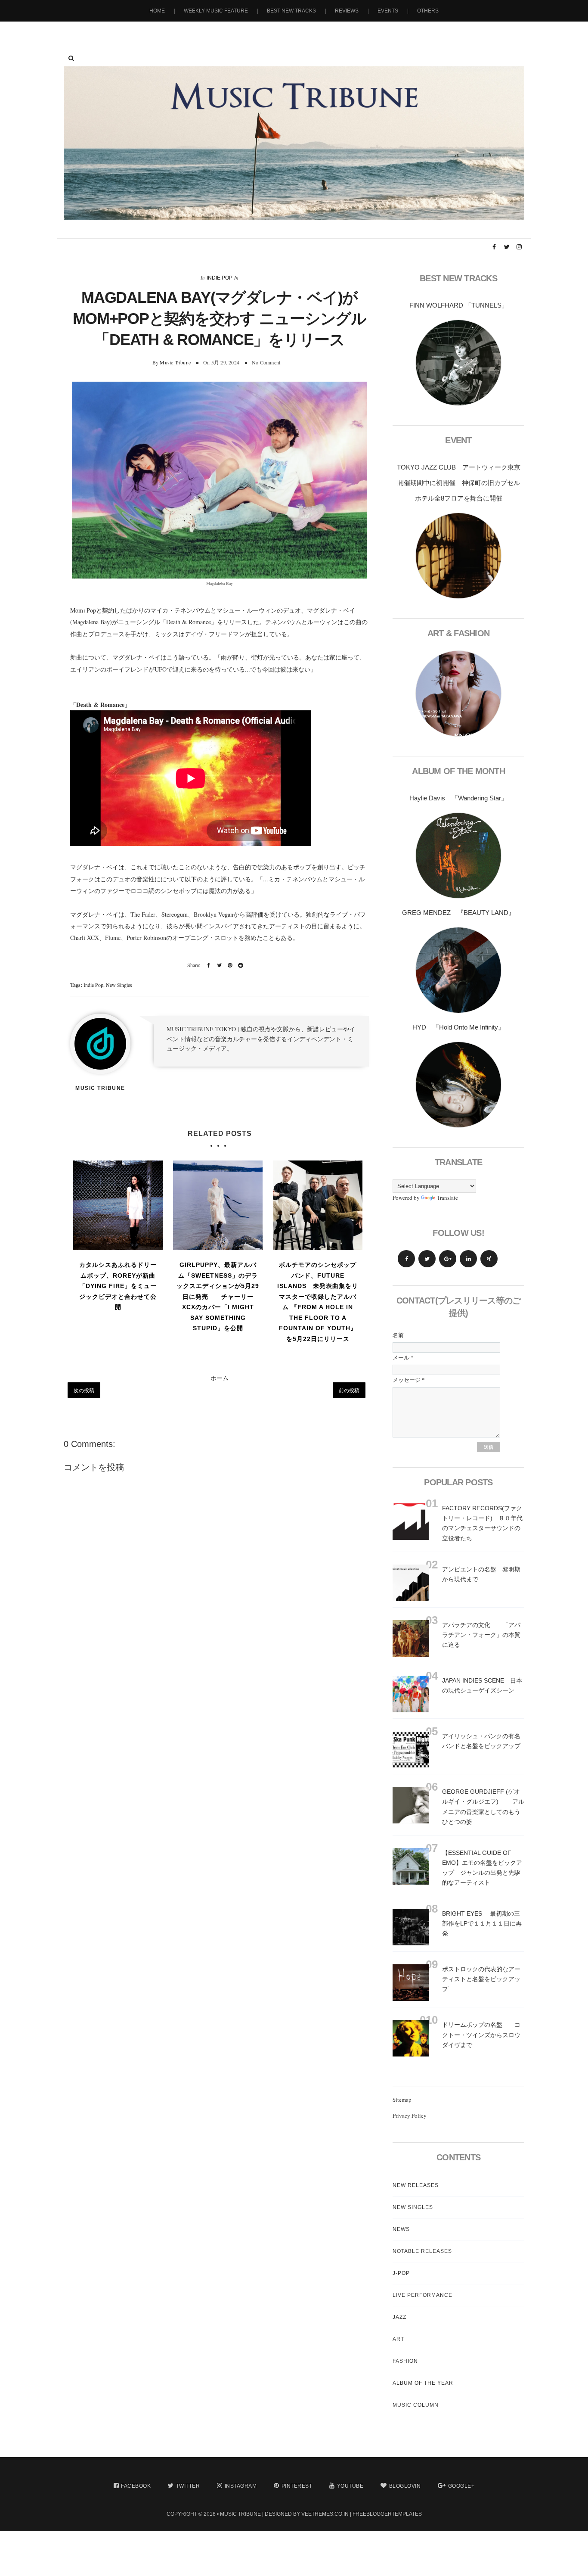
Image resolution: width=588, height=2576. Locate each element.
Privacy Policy (410, 2116)
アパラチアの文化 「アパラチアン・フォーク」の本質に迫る (481, 1635)
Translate (447, 1198)
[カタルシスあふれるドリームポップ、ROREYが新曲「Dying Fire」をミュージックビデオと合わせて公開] (118, 1205)
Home (157, 11)
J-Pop (401, 2273)
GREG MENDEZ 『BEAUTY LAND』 (458, 913)
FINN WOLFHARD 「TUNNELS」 (459, 305)
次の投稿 (84, 1390)
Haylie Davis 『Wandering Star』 (458, 798)
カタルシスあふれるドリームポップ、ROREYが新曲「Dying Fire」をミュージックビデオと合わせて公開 (118, 1286)
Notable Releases (422, 2251)
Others (428, 11)
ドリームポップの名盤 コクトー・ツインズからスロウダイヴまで (481, 2035)
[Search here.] (71, 58)
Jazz (399, 2317)
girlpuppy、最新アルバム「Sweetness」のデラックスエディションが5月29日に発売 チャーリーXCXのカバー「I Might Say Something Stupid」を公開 (218, 1296)
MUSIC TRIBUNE (240, 2514)
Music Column (416, 2405)
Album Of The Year (423, 2383)
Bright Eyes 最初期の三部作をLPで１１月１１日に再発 (482, 1923)
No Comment (266, 362)
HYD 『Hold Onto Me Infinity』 (458, 1027)
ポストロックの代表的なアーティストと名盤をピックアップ (481, 1979)
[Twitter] (427, 1259)
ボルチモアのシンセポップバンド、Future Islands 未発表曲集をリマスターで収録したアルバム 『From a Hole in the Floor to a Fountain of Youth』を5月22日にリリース (318, 1302)
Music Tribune (175, 362)
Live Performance (422, 2295)
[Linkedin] (468, 1259)
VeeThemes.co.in (325, 2514)
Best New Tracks (291, 11)
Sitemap (402, 2100)
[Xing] (489, 1259)
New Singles (119, 985)
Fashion (405, 2361)
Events (388, 11)
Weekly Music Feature (216, 11)
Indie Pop (220, 278)
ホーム (220, 1378)
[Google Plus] (448, 1259)
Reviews (347, 11)
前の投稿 (349, 1390)
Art (398, 2339)
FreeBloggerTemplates (387, 2514)
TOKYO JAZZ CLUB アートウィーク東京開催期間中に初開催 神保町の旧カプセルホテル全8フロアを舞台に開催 (459, 483)
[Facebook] (406, 1259)
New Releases (416, 2185)
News (401, 2229)
